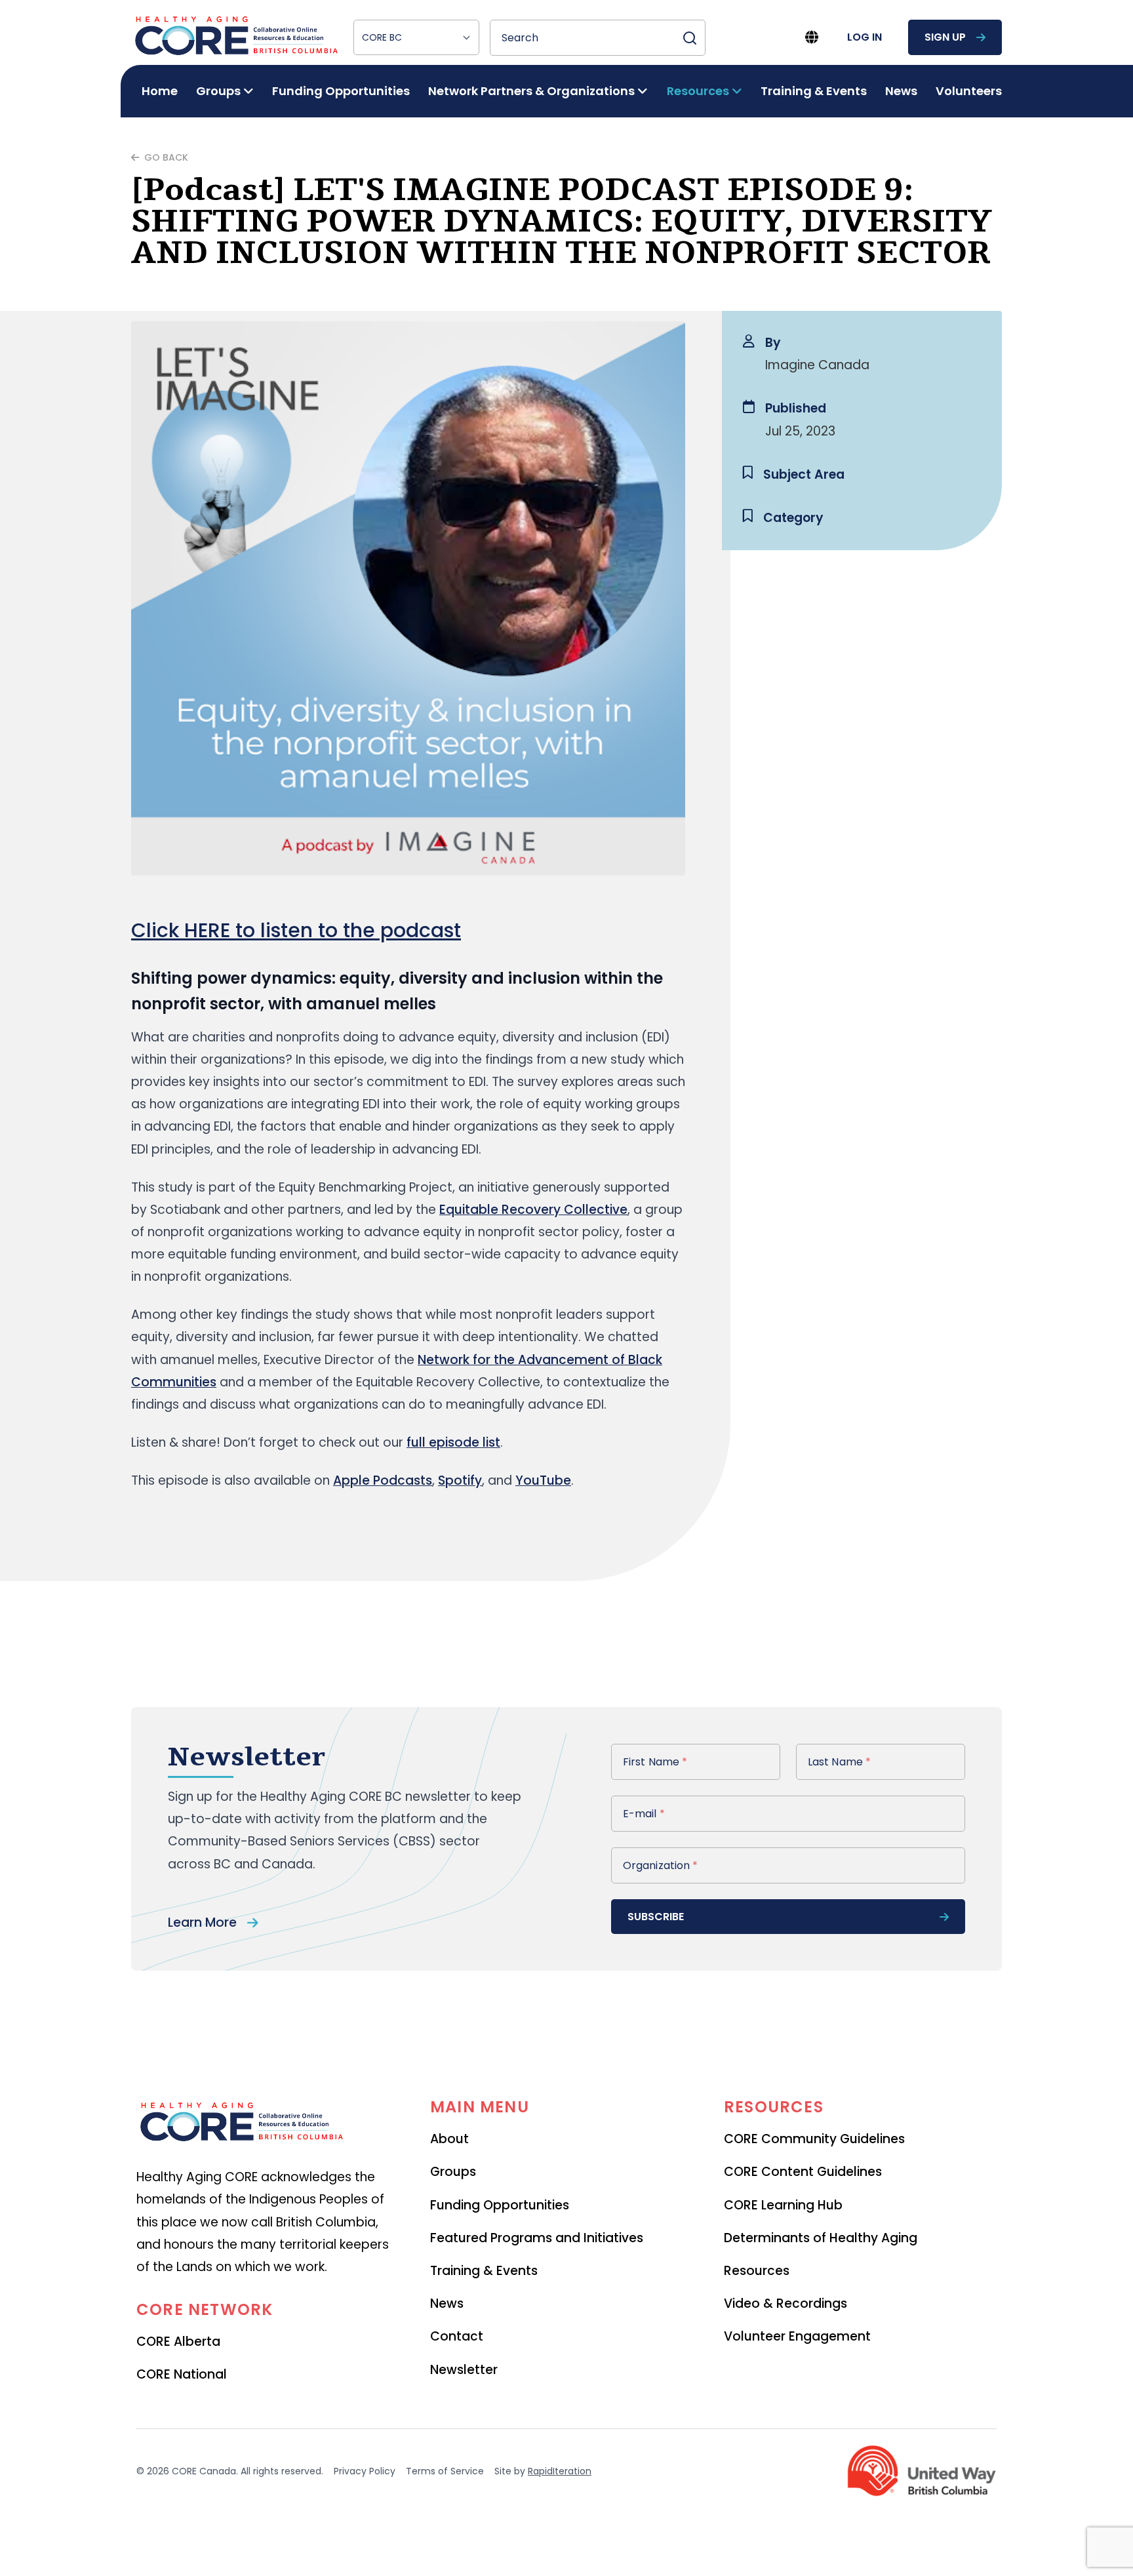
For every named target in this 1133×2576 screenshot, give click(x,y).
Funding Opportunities (341, 91)
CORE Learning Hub (783, 2205)
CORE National (182, 2374)
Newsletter (464, 2370)
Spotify (460, 1480)
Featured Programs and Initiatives (537, 2238)
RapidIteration (560, 2471)
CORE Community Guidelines (814, 2139)
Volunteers (969, 91)
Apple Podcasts (383, 1480)
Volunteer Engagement (797, 2336)
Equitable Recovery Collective (533, 1210)
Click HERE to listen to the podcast (296, 930)
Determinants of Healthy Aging (821, 2238)
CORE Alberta (178, 2342)
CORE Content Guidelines (803, 2172)
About (449, 2139)
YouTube (543, 1480)
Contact (457, 2336)
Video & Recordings (785, 2304)
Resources (757, 2271)
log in (865, 37)
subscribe (656, 1917)
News (901, 91)
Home (160, 91)
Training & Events (814, 91)
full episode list (453, 1442)
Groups (453, 2172)
